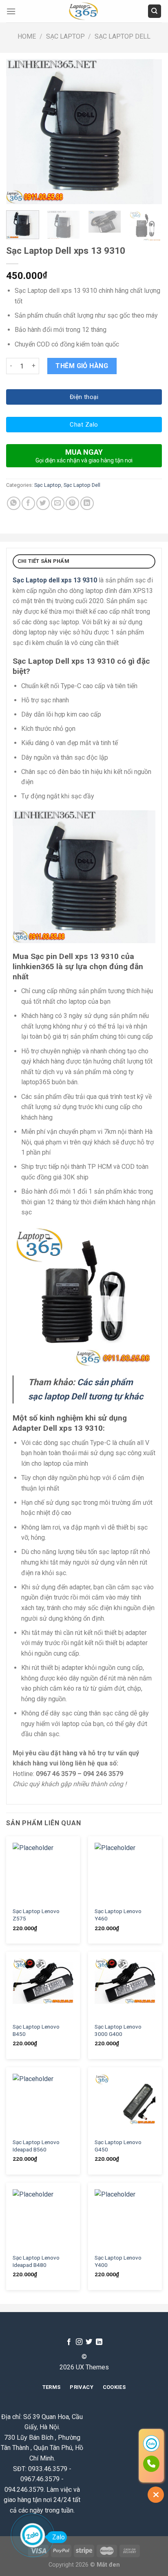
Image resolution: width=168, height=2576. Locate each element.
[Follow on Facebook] (69, 2342)
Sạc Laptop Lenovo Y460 (118, 1915)
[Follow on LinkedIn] (99, 2342)
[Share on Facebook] (28, 503)
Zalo (59, 2537)
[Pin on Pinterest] (72, 503)
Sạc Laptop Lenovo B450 (36, 2030)
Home (27, 36)
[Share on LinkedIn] (87, 503)
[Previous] (20, 132)
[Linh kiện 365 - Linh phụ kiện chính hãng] (84, 11)
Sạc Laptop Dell (123, 36)
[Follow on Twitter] (89, 2342)
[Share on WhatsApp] (14, 503)
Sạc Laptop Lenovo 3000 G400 (118, 2030)
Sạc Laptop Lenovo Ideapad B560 (36, 2146)
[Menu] (11, 11)
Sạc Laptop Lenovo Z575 (36, 1915)
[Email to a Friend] (58, 503)
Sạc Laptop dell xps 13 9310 (55, 580)
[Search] (155, 11)
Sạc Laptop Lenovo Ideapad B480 (36, 2261)
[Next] (148, 132)
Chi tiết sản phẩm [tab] (43, 561)
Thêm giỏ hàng (82, 366)
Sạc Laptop (65, 36)
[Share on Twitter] (43, 503)
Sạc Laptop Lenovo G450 (118, 2146)
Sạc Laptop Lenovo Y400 (118, 2261)
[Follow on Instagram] (79, 2342)
